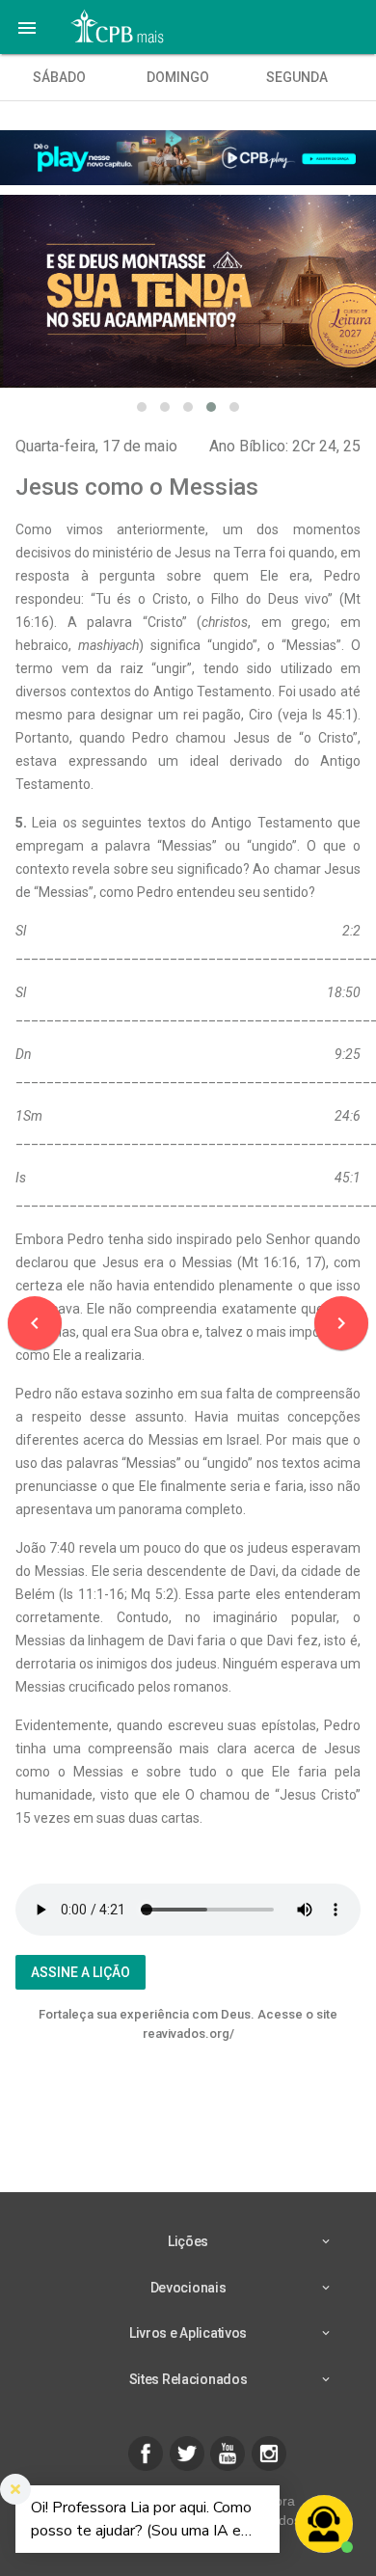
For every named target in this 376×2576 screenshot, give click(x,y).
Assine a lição (81, 1972)
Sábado (59, 77)
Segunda (297, 77)
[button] (27, 27)
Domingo (178, 77)
